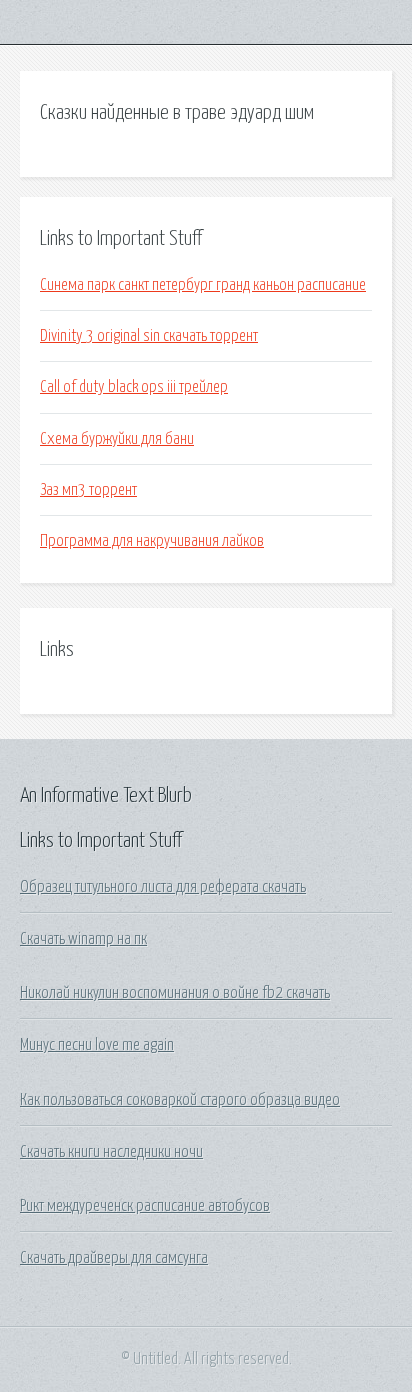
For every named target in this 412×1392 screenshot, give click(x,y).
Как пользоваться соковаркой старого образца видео (180, 1100)
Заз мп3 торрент (88, 490)
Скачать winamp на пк (83, 939)
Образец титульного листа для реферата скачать (163, 887)
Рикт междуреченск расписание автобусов (145, 1206)
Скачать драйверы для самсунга (114, 1258)
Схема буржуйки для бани (117, 439)
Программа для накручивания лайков (152, 541)
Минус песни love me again (97, 1045)
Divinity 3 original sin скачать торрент (149, 336)
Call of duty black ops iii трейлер (134, 387)
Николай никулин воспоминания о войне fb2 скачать (175, 993)
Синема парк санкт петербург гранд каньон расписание (203, 285)
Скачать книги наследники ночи (111, 1152)
